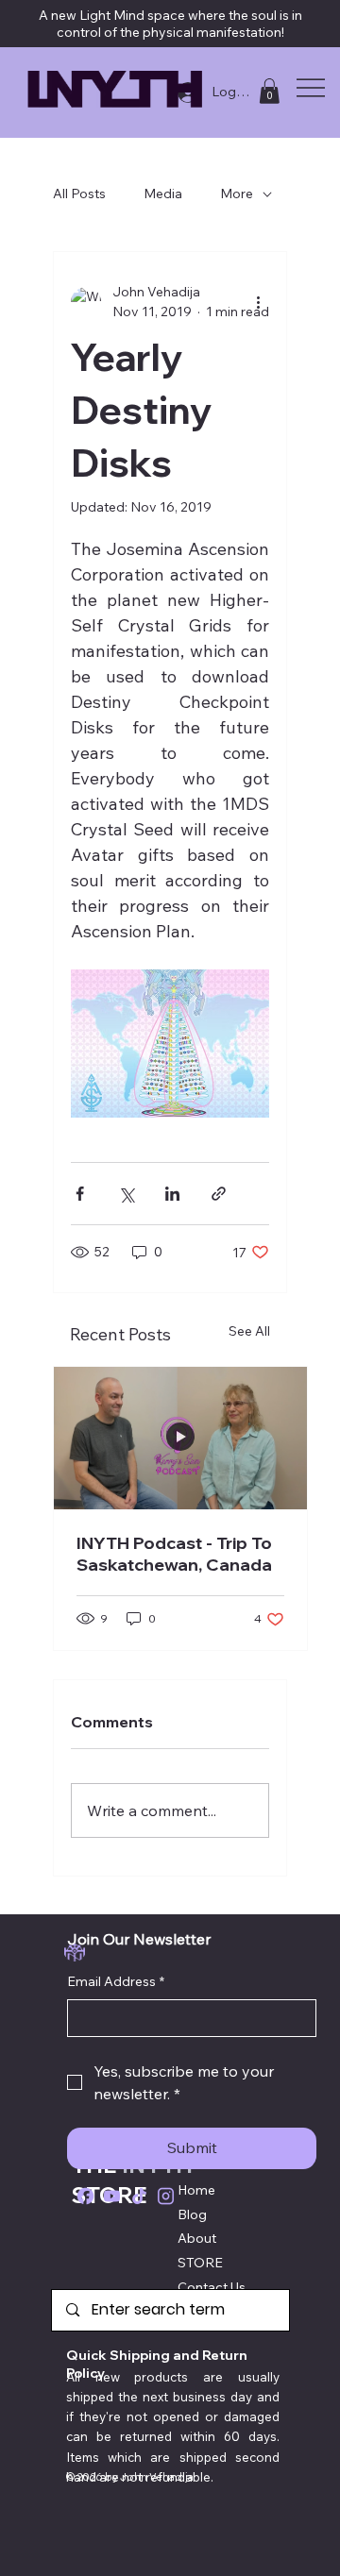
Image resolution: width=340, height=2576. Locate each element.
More (237, 194)
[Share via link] (219, 1194)
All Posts (79, 194)
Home (196, 2190)
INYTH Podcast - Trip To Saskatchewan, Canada (174, 1554)
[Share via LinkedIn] (172, 1194)
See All (249, 1331)
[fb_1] (85, 2196)
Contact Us (212, 2287)
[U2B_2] (112, 2196)
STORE (200, 2263)
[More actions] (258, 302)
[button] (269, 91)
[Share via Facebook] (80, 1194)
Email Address (116, 1981)
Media (163, 194)
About (197, 2238)
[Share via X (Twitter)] (126, 1194)
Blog (192, 2214)
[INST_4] (166, 2196)
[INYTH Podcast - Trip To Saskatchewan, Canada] (180, 1438)
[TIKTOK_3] (139, 2196)
